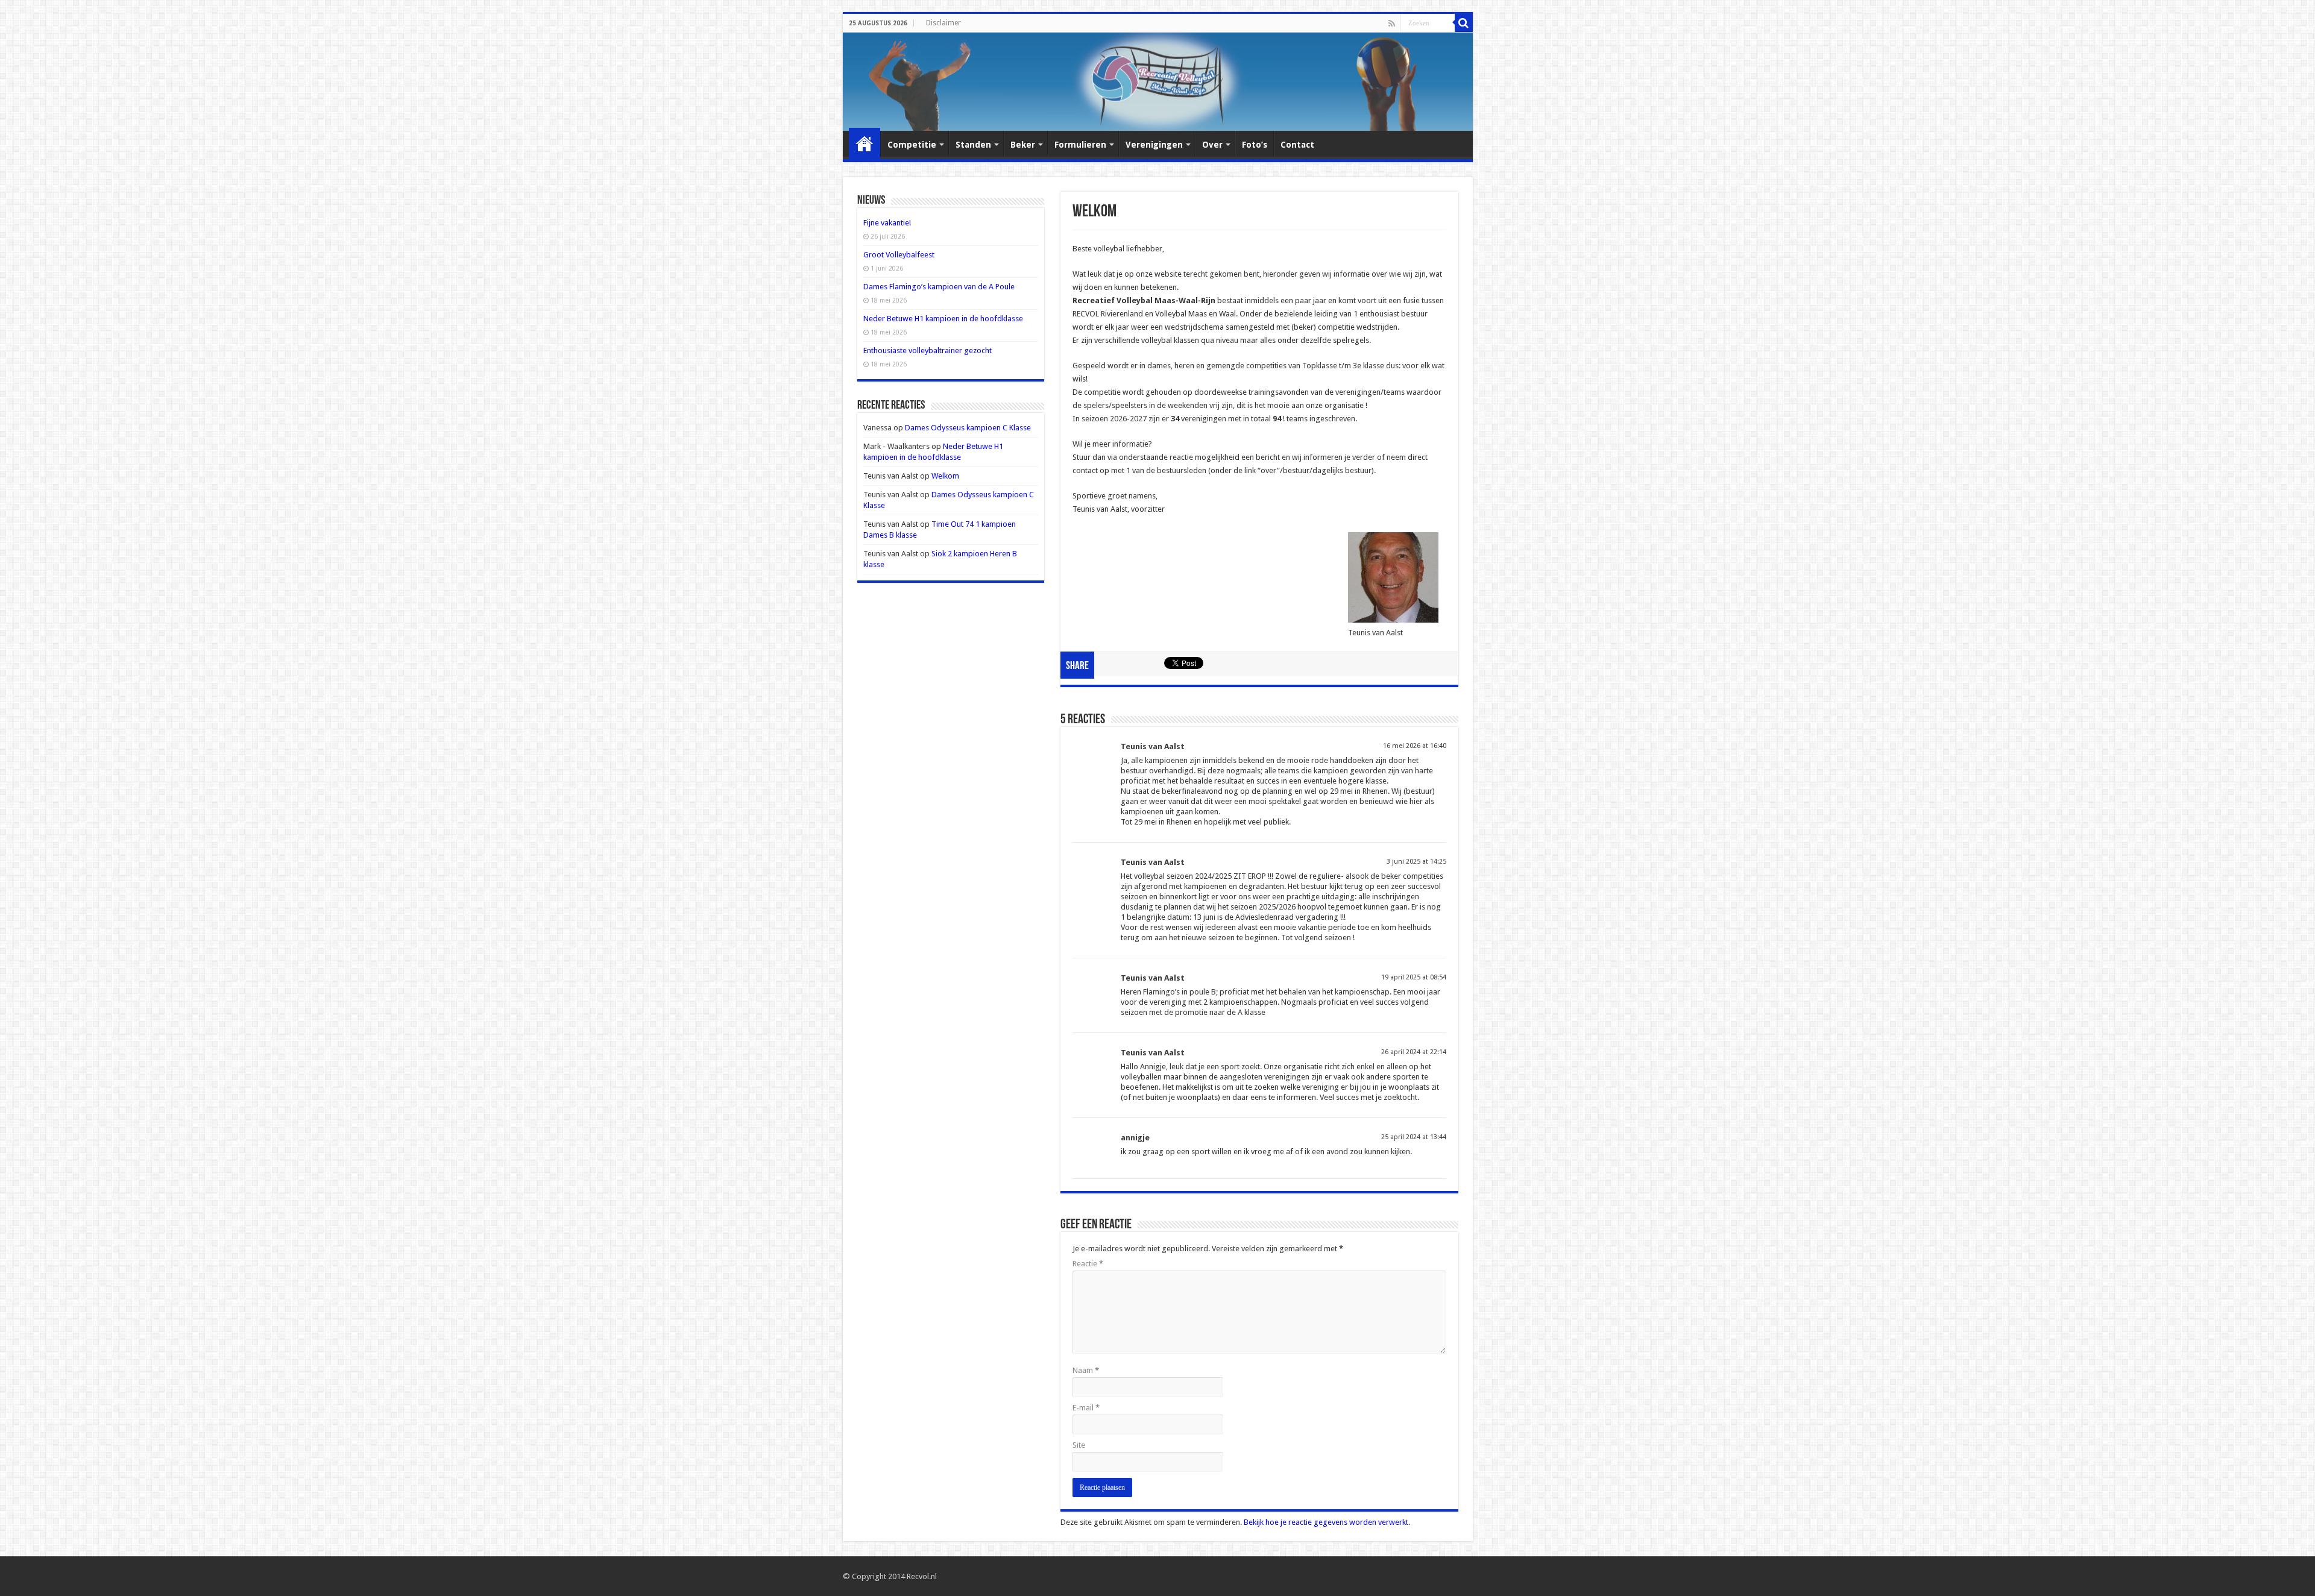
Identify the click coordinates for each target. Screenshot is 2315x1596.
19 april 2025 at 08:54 (1414, 977)
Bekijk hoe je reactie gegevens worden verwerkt (1326, 1522)
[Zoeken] (1464, 23)
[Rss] (1392, 24)
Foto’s (1255, 145)
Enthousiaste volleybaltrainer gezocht (928, 350)
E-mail (1086, 1408)
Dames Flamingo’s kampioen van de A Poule (939, 287)
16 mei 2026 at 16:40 (1415, 746)
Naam (1086, 1370)
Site (1079, 1445)
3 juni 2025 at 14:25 (1416, 862)
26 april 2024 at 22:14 (1414, 1052)
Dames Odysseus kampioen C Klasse (968, 428)
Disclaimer (943, 23)
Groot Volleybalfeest (899, 255)
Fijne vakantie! (887, 223)
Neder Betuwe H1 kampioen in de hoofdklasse (943, 319)
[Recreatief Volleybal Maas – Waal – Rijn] (1158, 82)
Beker (1023, 145)
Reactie (1088, 1264)
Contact (1297, 145)
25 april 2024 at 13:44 (1414, 1137)
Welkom (945, 476)
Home (865, 143)
